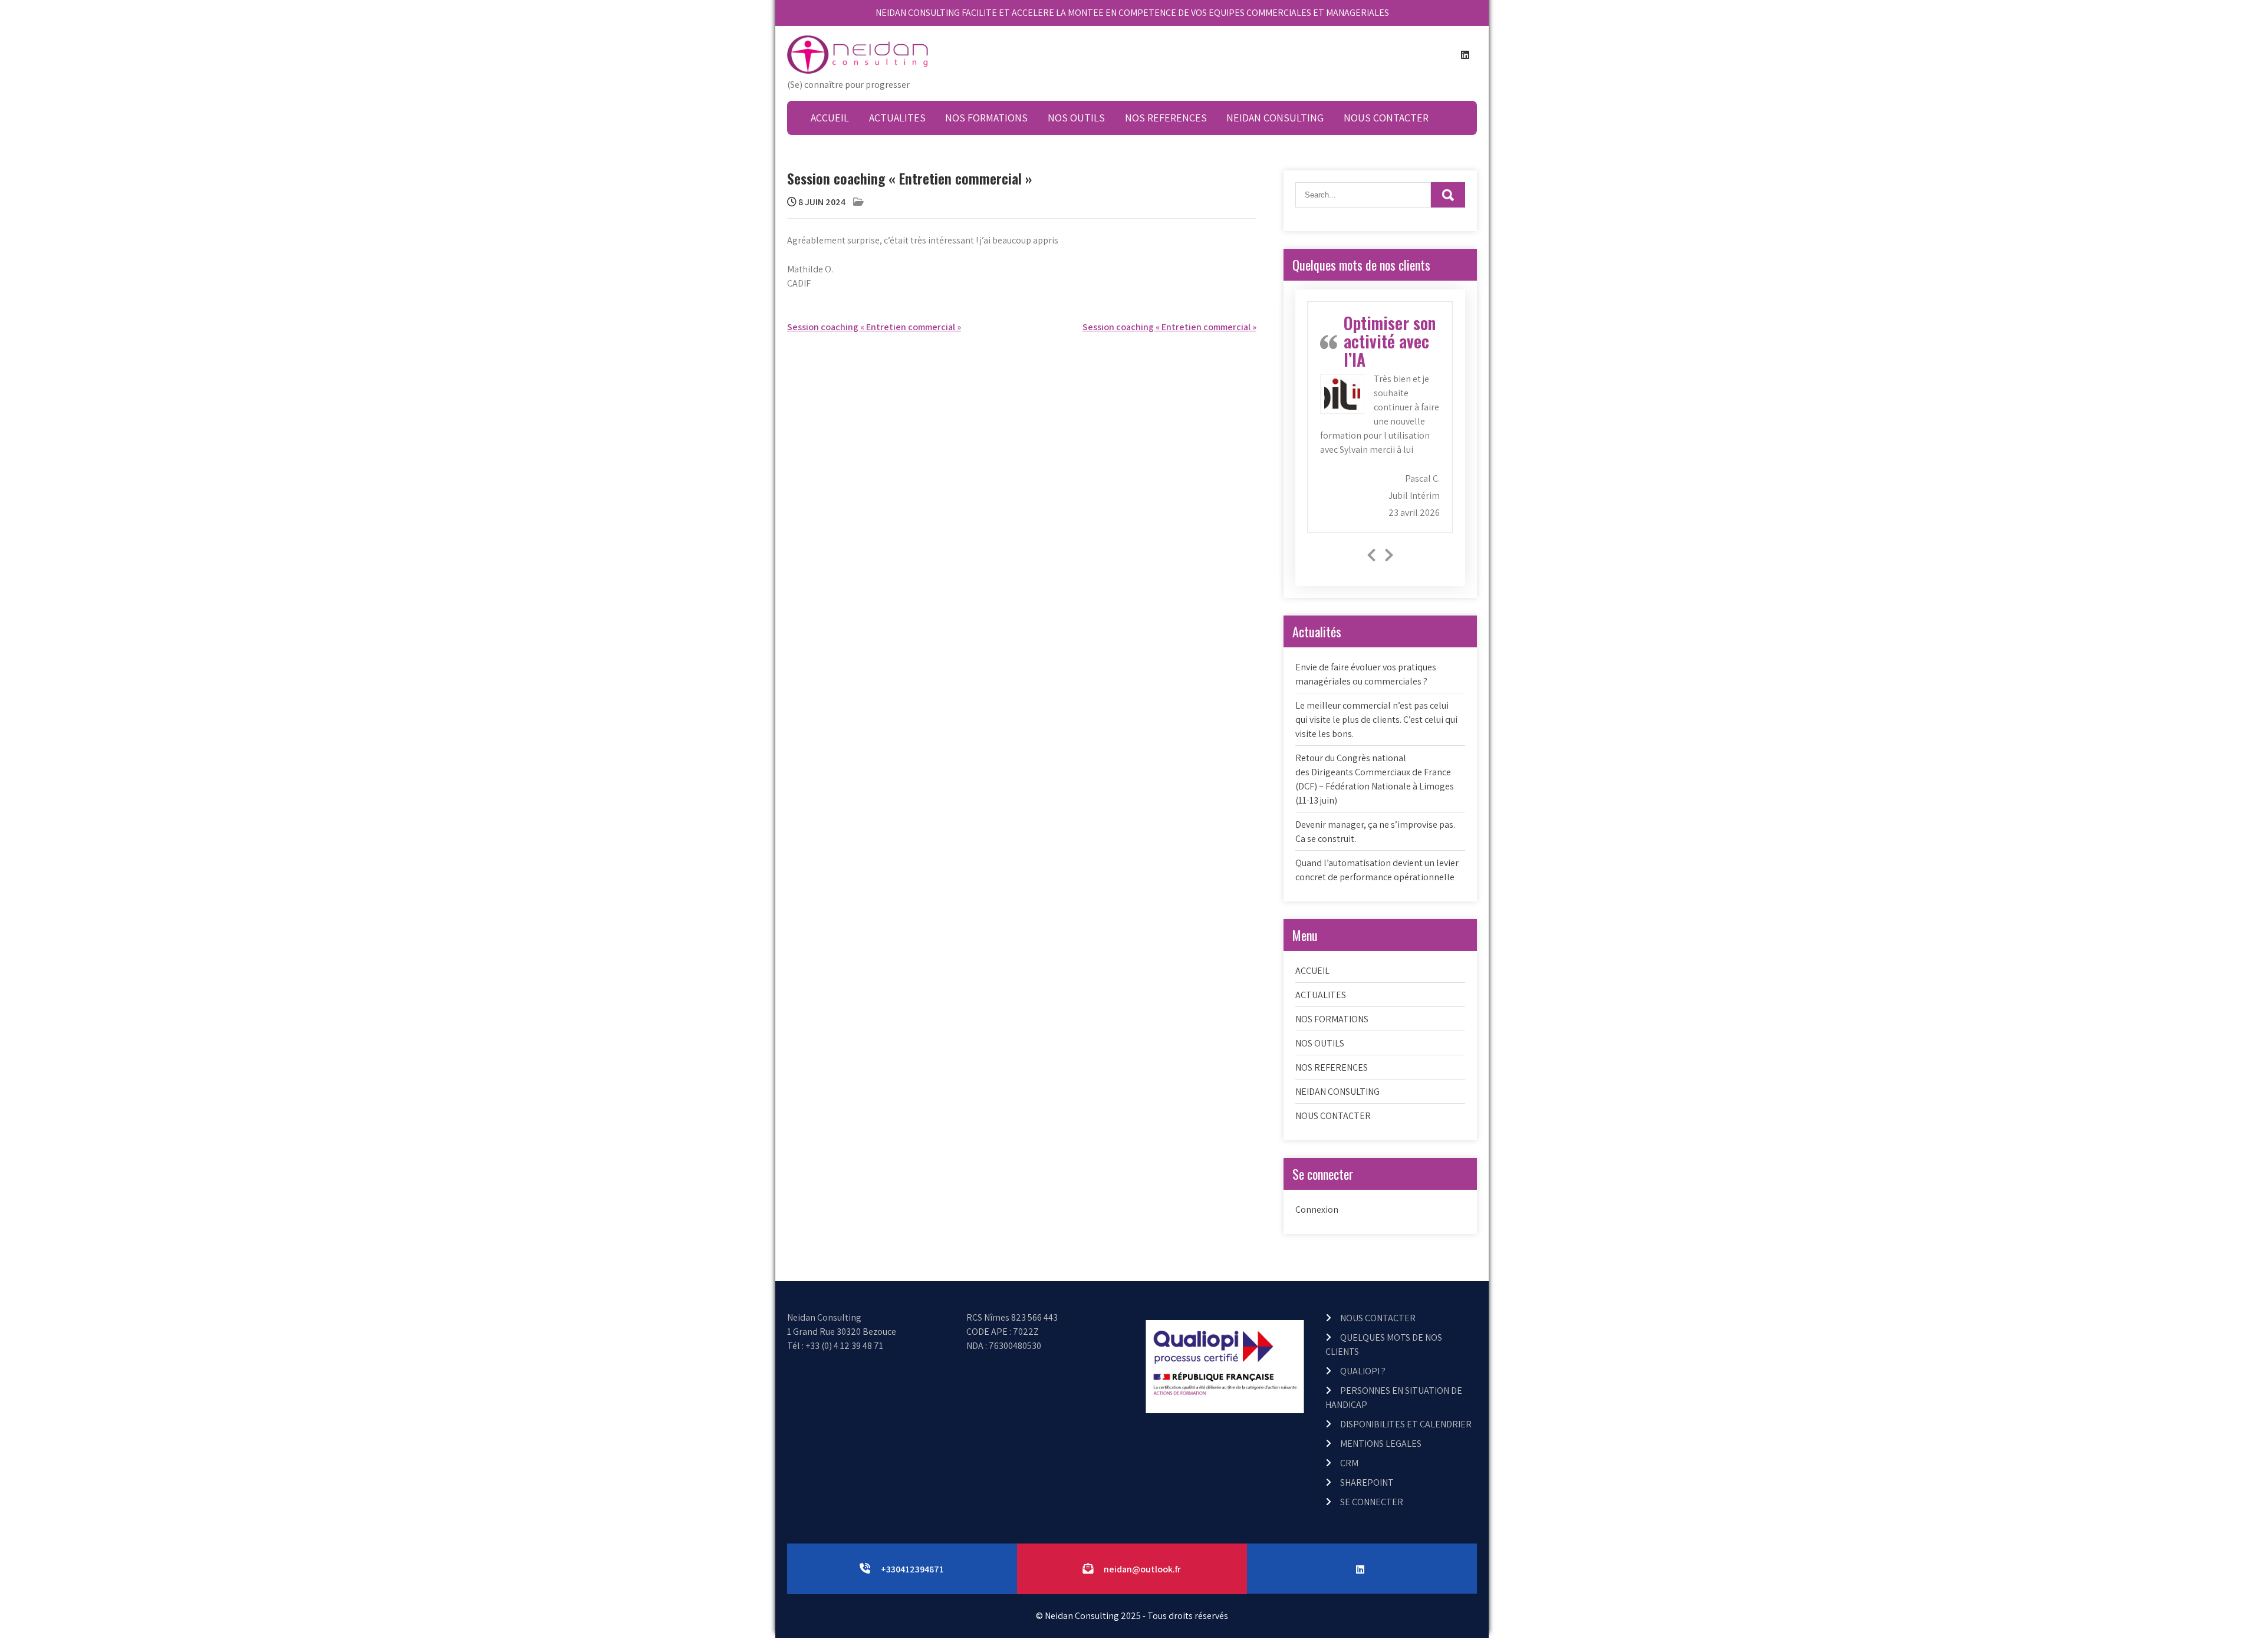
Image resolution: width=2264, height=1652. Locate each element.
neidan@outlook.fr (1142, 1569)
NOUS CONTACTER (1386, 118)
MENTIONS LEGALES (1381, 1444)
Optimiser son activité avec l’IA (1390, 341)
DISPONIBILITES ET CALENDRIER (1406, 1424)
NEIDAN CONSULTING (1275, 118)
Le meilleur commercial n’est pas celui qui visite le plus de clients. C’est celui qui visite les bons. (1376, 720)
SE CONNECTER (1372, 1502)
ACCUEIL (830, 118)
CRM (1349, 1463)
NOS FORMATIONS (986, 118)
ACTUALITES (897, 118)
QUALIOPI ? (1363, 1371)
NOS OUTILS (1076, 118)
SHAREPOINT (1367, 1482)
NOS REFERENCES (1166, 118)
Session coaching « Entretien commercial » (874, 327)
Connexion (1317, 1210)
